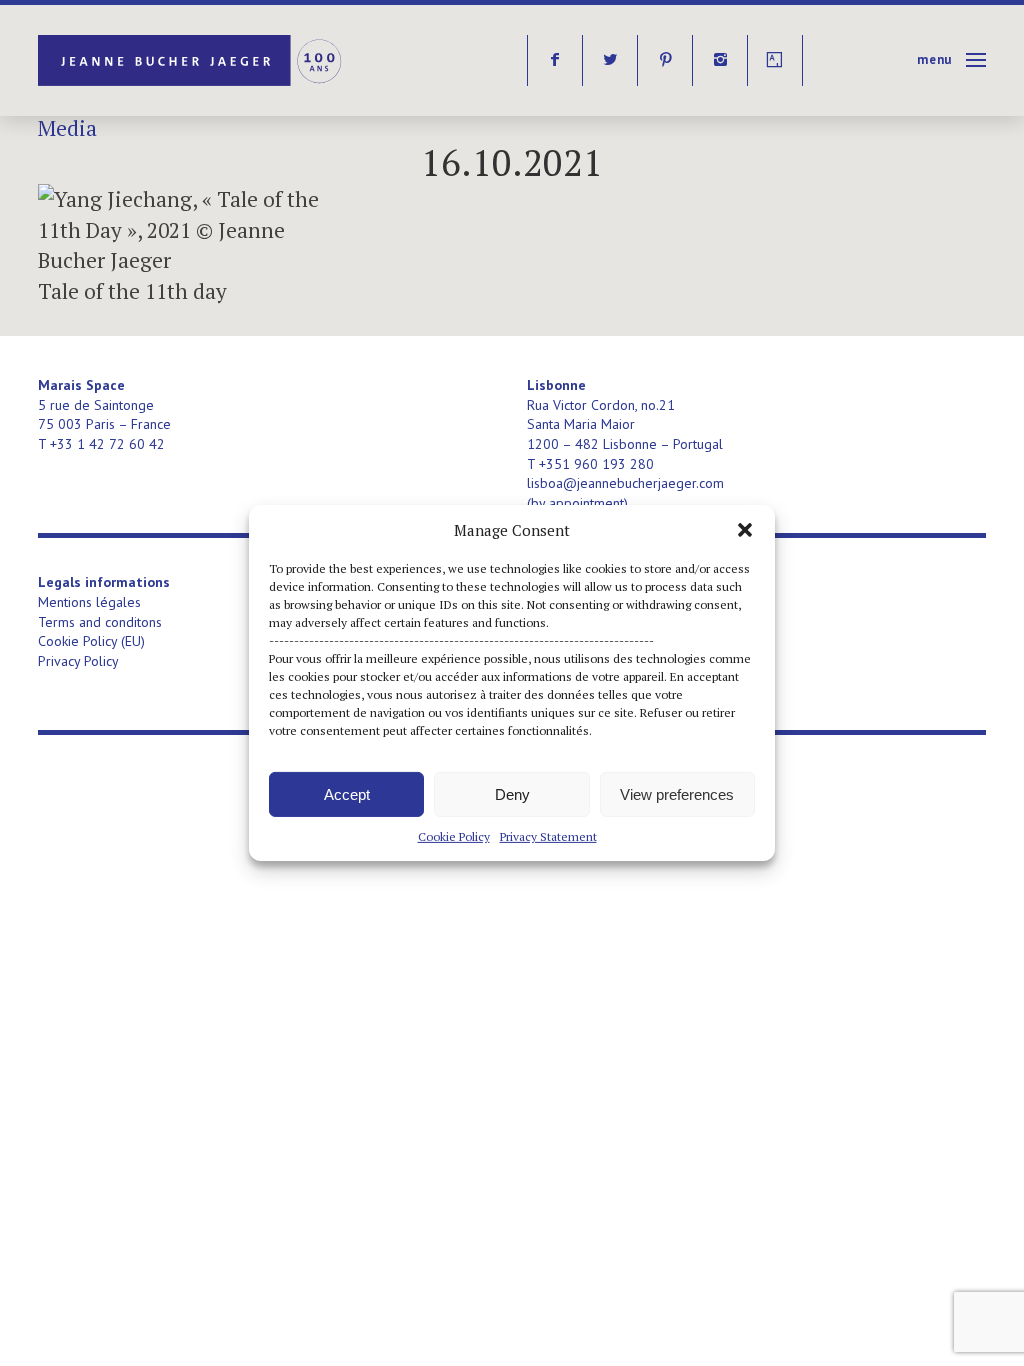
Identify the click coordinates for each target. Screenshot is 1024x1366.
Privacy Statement (548, 836)
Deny (512, 793)
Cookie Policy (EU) (91, 641)
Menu (934, 59)
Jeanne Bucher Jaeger (191, 60)
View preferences (677, 793)
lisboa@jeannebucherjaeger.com (625, 483)
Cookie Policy (454, 836)
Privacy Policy (78, 661)
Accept (347, 793)
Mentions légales (89, 602)
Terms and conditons (100, 622)
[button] (745, 530)
